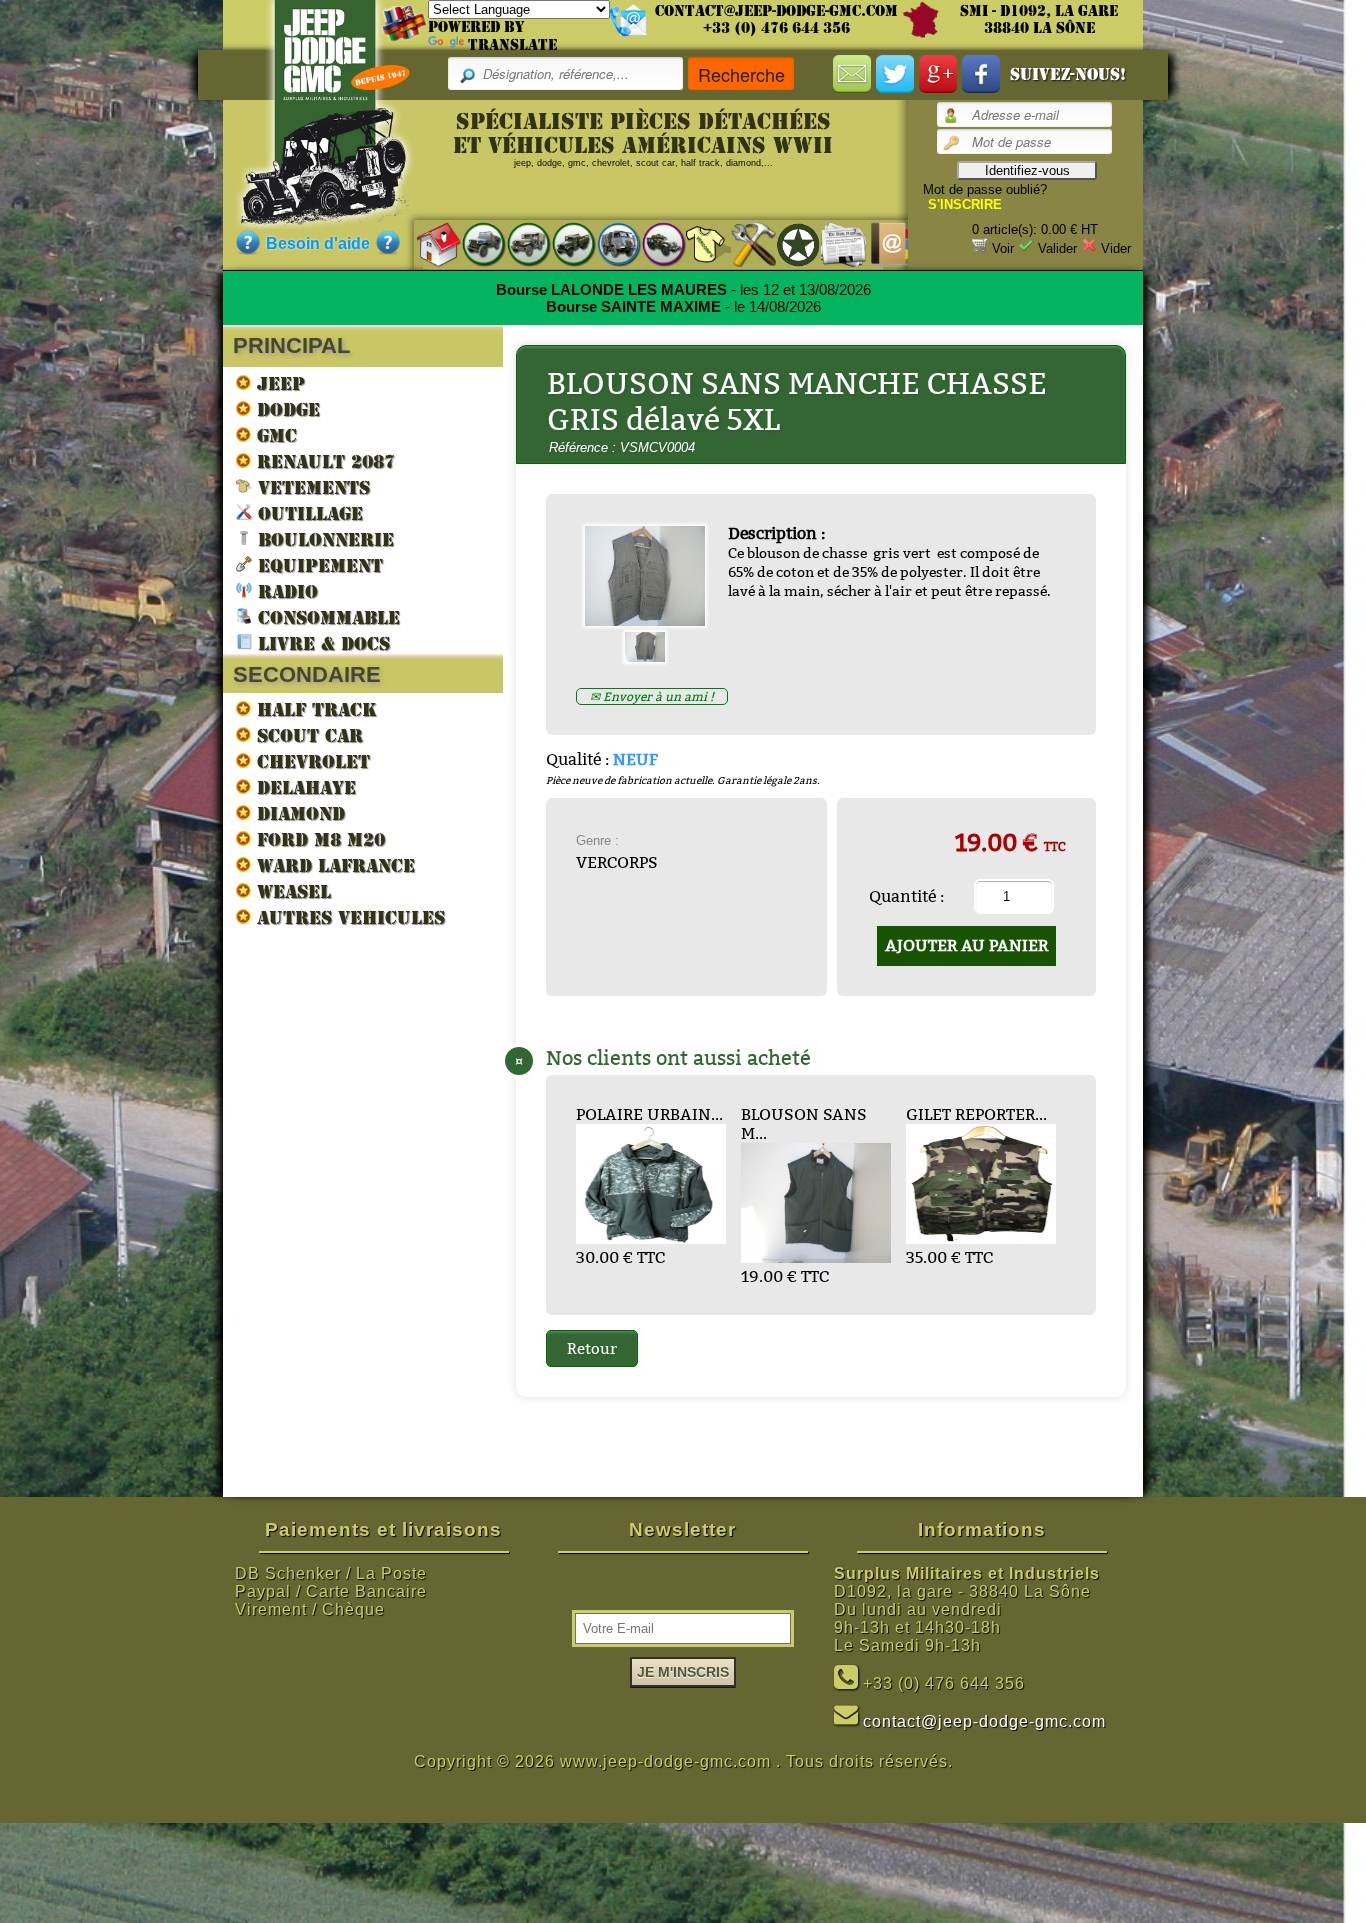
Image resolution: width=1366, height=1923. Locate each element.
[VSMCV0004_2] (652, 656)
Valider (1057, 248)
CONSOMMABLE (326, 617)
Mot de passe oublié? (985, 189)
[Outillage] (743, 243)
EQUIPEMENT (317, 565)
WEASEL (291, 891)
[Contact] (878, 243)
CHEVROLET (310, 761)
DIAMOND (298, 813)
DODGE (285, 409)
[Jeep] (473, 243)
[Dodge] (518, 243)
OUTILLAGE (307, 513)
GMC (274, 435)
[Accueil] (428, 243)
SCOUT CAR (307, 735)
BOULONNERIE (323, 539)
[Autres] (653, 243)
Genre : (597, 840)
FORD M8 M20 (318, 839)
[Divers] (788, 244)
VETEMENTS (311, 487)
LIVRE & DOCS (321, 643)
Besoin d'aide (318, 243)
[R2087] (608, 243)
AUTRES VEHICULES (348, 917)
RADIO (285, 591)
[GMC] (563, 243)
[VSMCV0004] (652, 620)
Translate (512, 45)
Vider (1116, 248)
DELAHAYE (303, 787)
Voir (1003, 248)
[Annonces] (833, 243)
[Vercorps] (698, 243)
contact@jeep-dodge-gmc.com (776, 11)
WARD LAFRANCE (333, 865)
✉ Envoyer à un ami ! (652, 696)
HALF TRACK (314, 709)
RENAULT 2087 (323, 461)
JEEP (278, 383)
